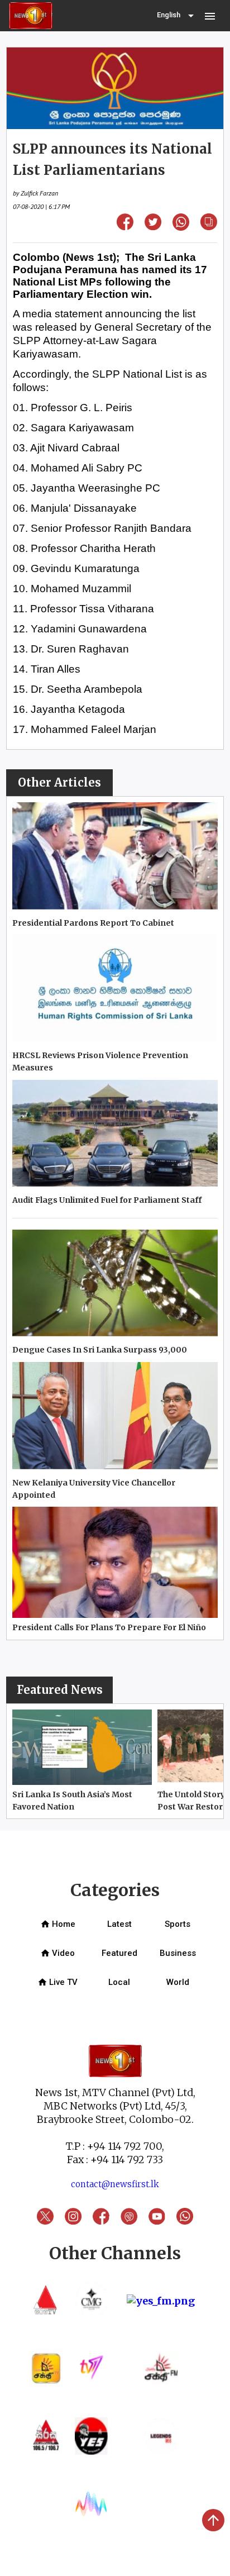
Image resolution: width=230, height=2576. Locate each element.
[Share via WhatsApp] (181, 227)
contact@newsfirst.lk (115, 2184)
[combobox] (176, 16)
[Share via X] (153, 227)
